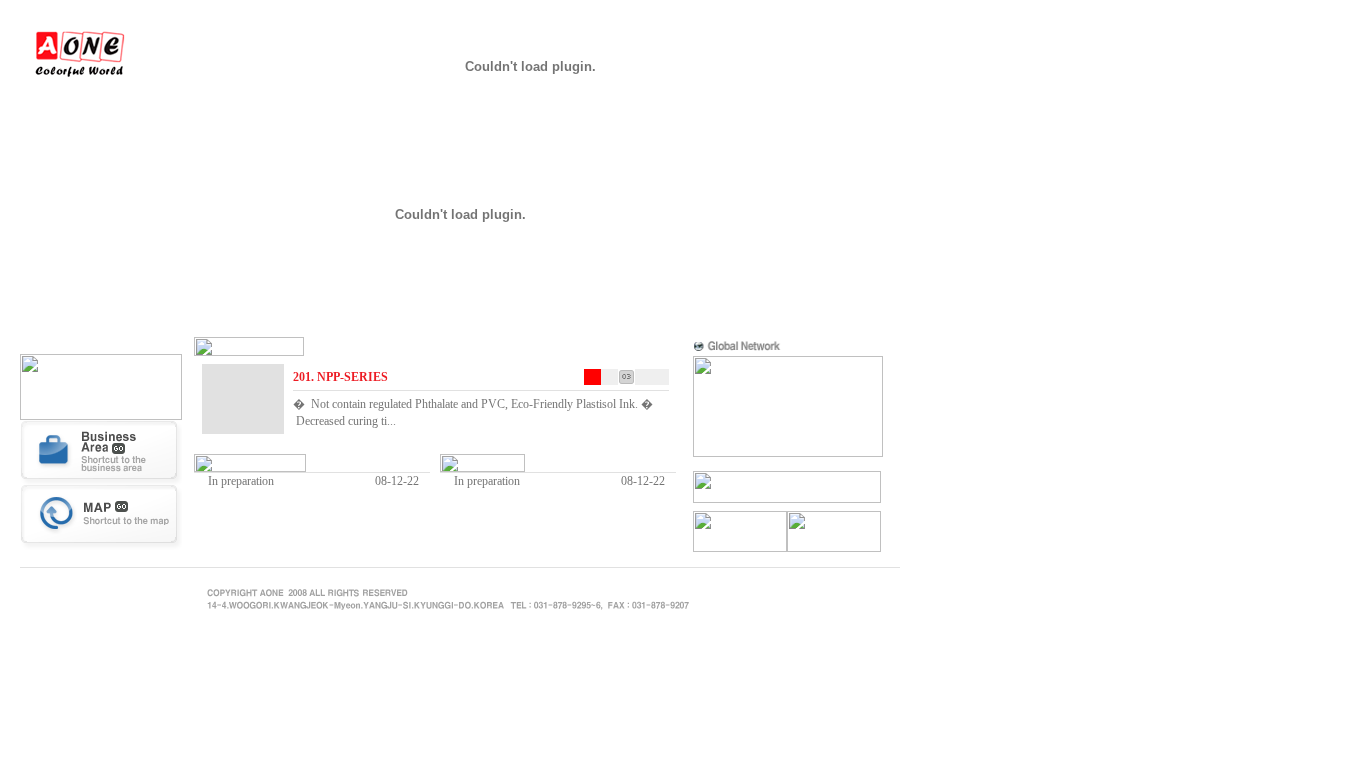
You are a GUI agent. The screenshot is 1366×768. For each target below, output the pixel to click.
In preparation (241, 481)
